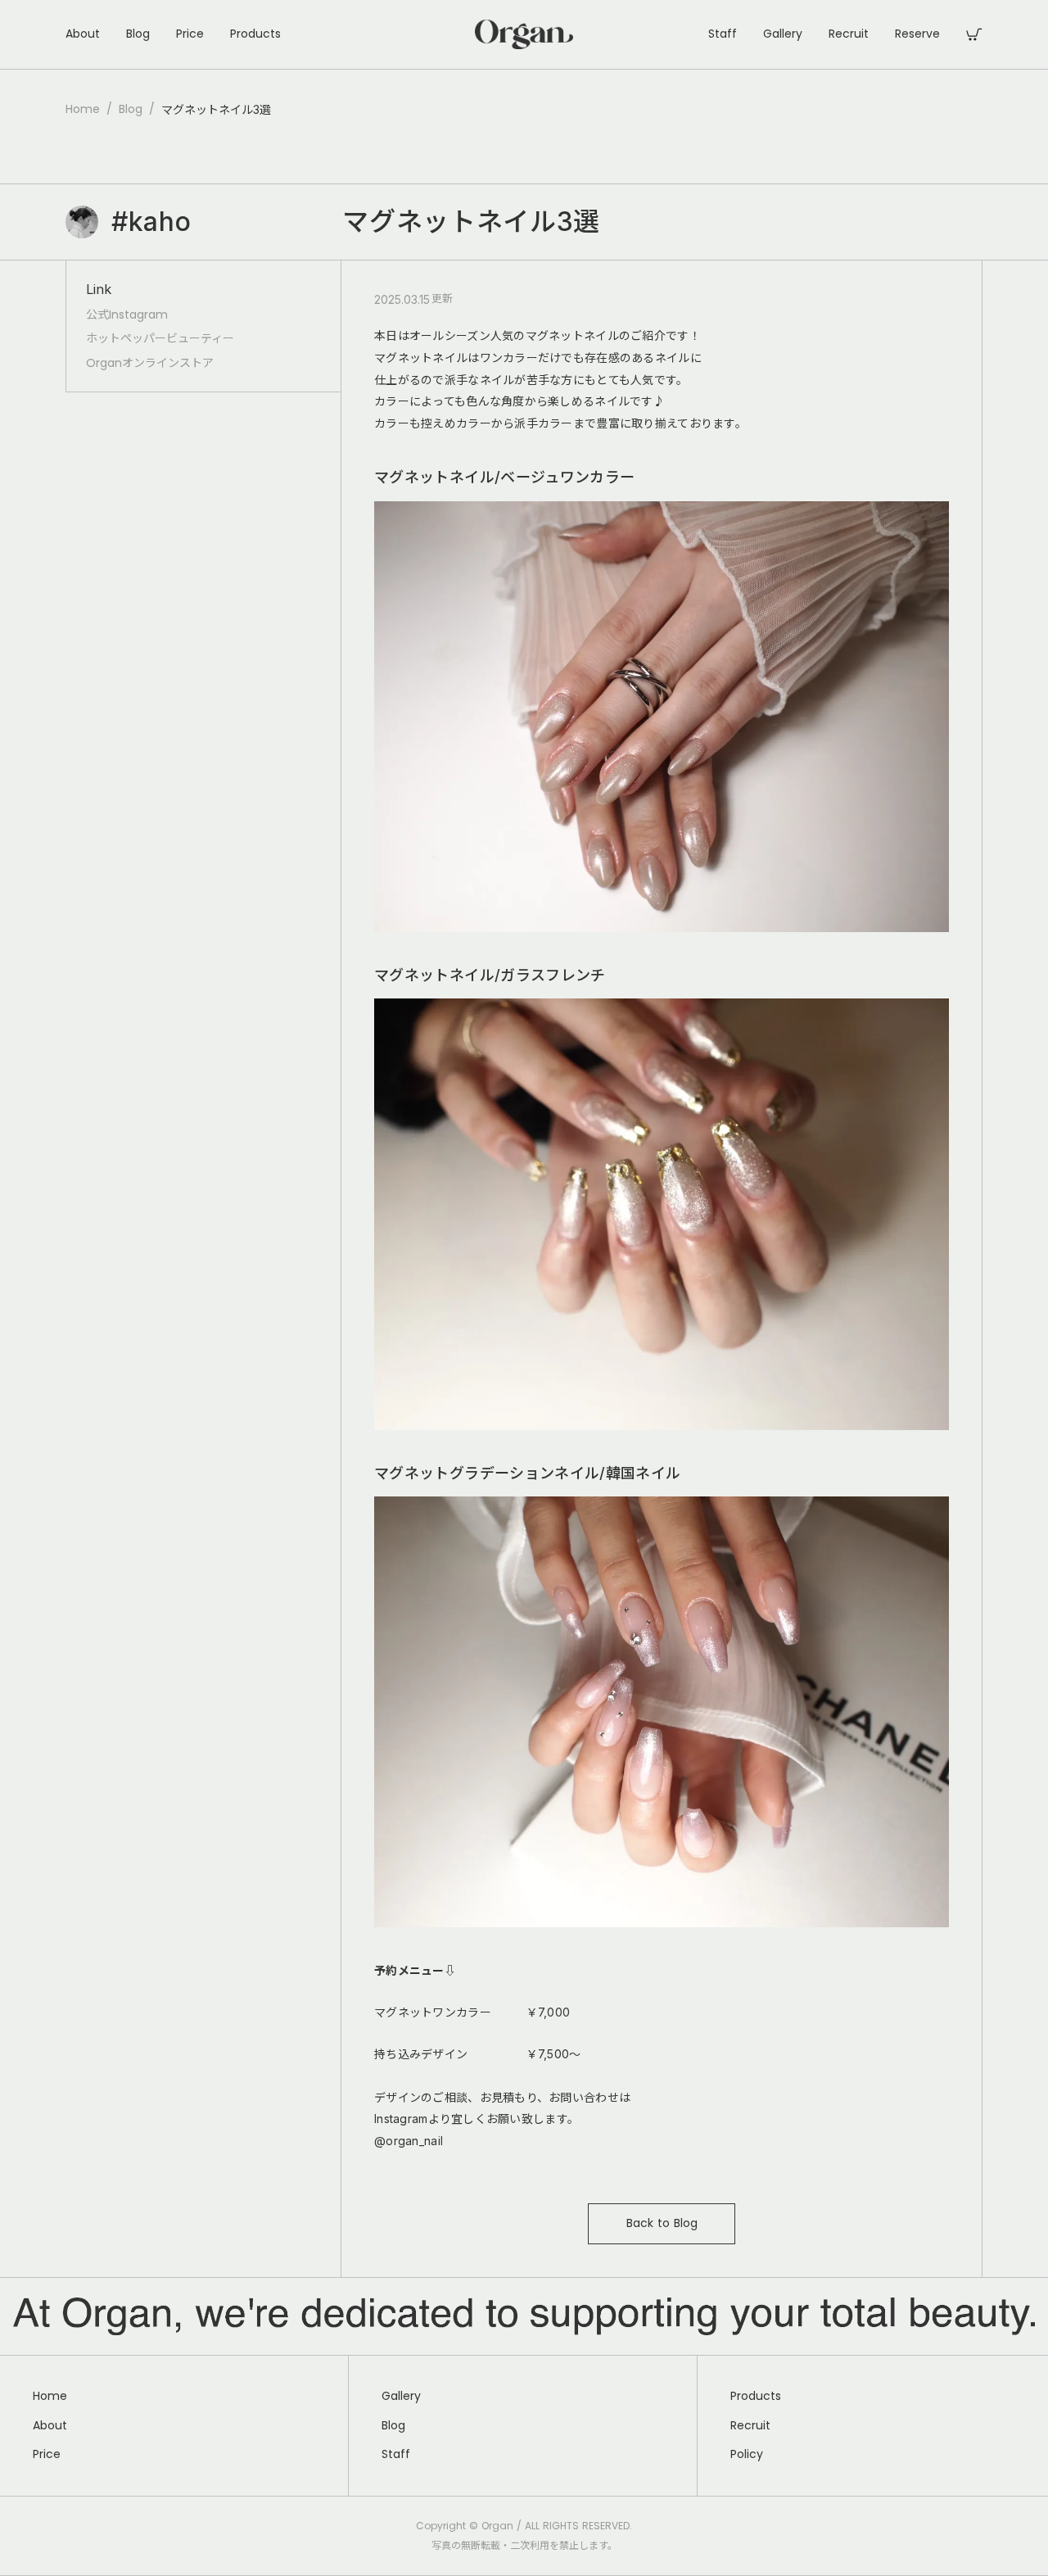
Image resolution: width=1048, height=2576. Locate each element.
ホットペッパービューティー (160, 339)
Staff (723, 34)
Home (83, 109)
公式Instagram (127, 315)
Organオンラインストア (150, 363)
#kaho (151, 222)
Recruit (849, 34)
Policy (747, 2454)
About (83, 34)
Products (255, 34)
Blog (138, 34)
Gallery (783, 34)
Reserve (917, 34)
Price (190, 34)
